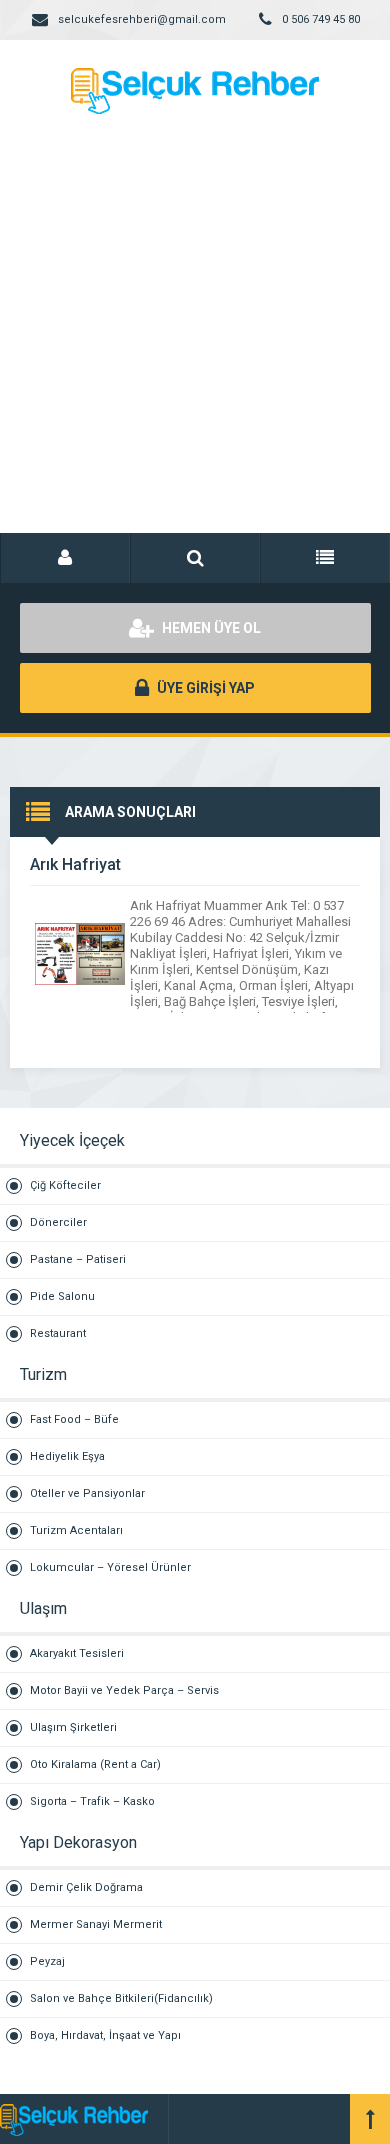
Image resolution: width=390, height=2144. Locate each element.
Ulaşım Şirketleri (73, 1727)
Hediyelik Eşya (67, 1456)
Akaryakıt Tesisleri (77, 1653)
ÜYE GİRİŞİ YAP (204, 688)
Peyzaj (47, 1961)
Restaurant (58, 1333)
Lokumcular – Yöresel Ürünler (110, 1567)
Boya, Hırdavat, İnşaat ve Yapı (105, 2035)
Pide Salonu (62, 1296)
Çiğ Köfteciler (65, 1185)
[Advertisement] (195, 345)
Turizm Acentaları (76, 1530)
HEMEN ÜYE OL (210, 628)
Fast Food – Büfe (74, 1419)
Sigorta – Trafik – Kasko (92, 1801)
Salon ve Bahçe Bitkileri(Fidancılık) (121, 1998)
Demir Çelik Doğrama (86, 1887)
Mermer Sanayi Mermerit (96, 1924)
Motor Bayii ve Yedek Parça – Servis (124, 1690)
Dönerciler (58, 1222)
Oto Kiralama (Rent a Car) (95, 1764)
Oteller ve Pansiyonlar (87, 1493)
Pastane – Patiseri (78, 1259)
